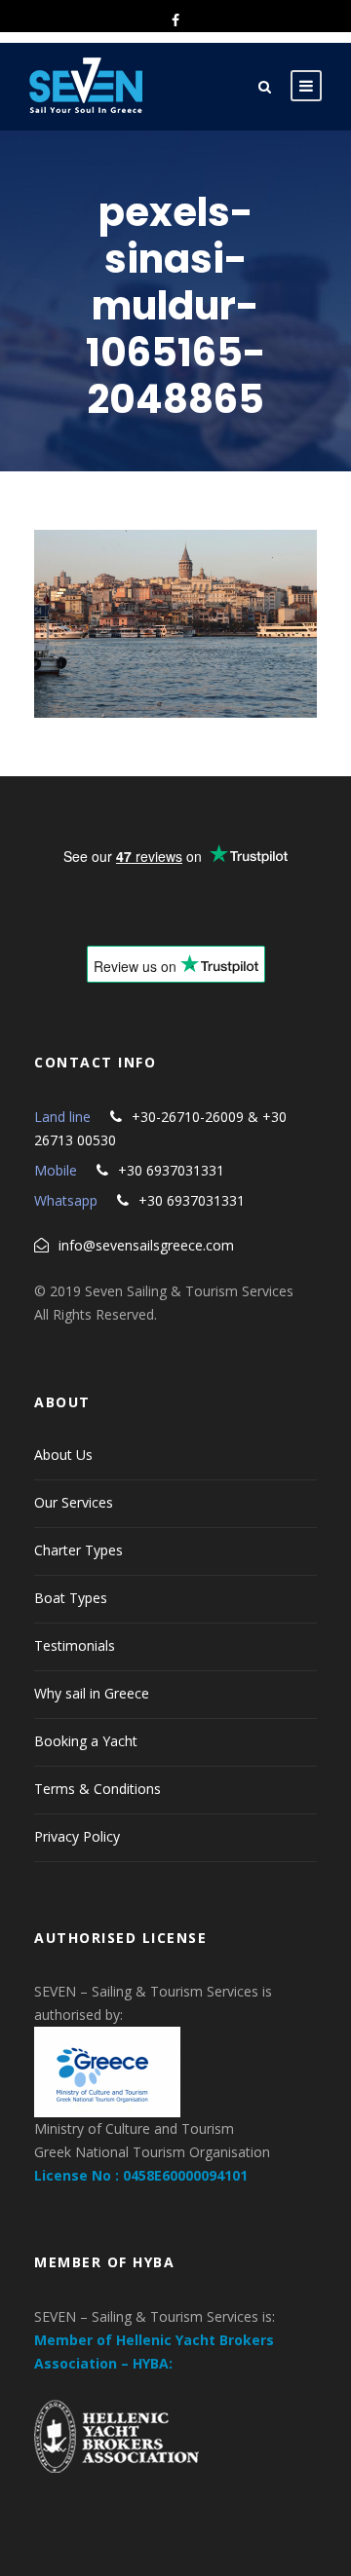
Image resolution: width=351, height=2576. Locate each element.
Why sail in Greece (92, 1693)
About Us (63, 1455)
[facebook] (175, 20)
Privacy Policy (77, 1836)
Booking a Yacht (86, 1741)
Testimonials (75, 1645)
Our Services (74, 1502)
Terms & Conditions (97, 1789)
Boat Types (71, 1598)
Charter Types (78, 1550)
